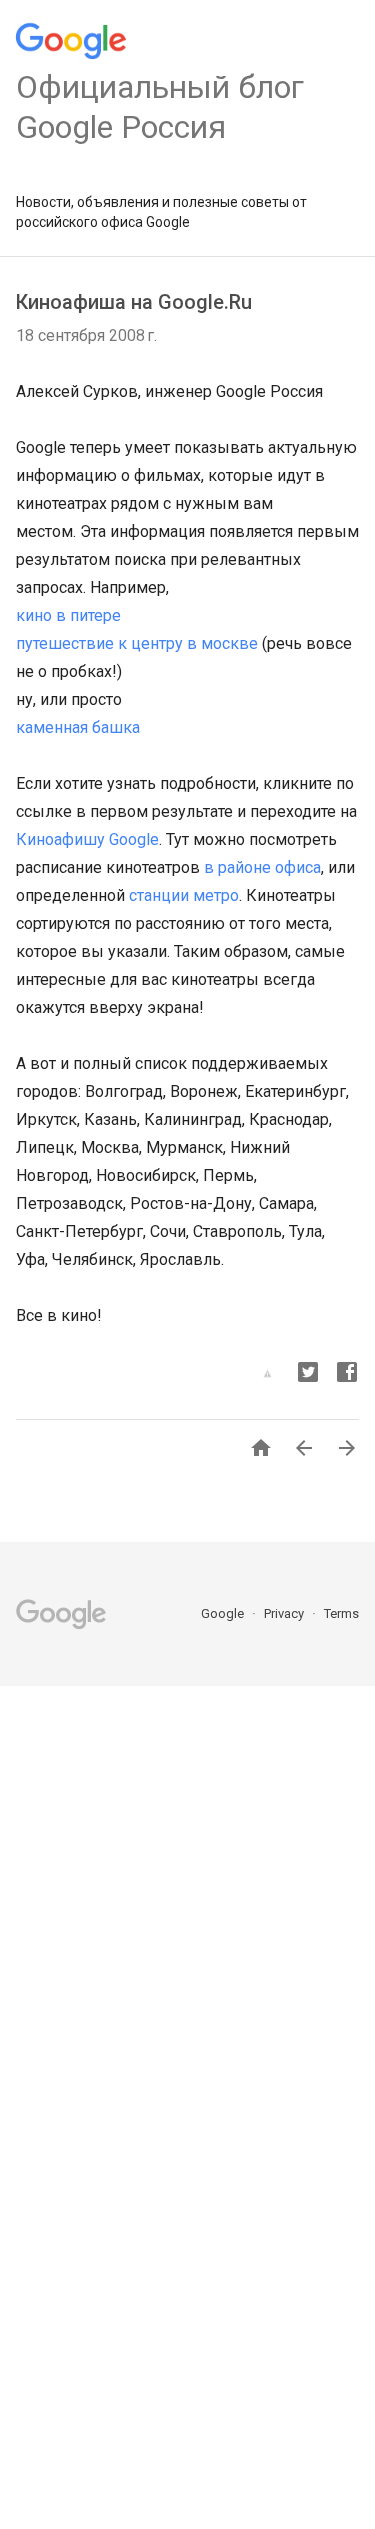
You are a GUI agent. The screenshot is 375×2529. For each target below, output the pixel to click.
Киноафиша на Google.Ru (134, 302)
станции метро (184, 895)
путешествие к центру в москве (137, 643)
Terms (341, 1613)
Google (224, 1613)
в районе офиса (262, 867)
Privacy (285, 1613)
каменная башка (78, 727)
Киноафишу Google (87, 839)
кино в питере (68, 615)
